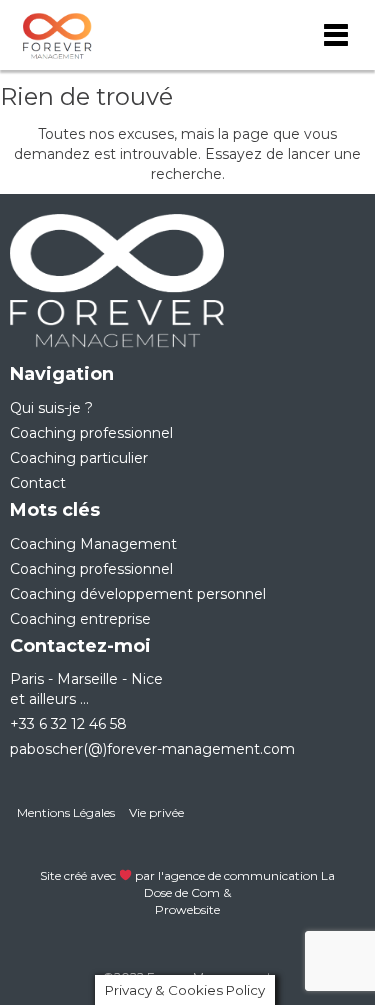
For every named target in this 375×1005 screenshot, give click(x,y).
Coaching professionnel (91, 433)
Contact (38, 483)
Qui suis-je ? (51, 408)
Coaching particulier (79, 458)
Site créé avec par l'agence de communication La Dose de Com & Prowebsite (188, 892)
